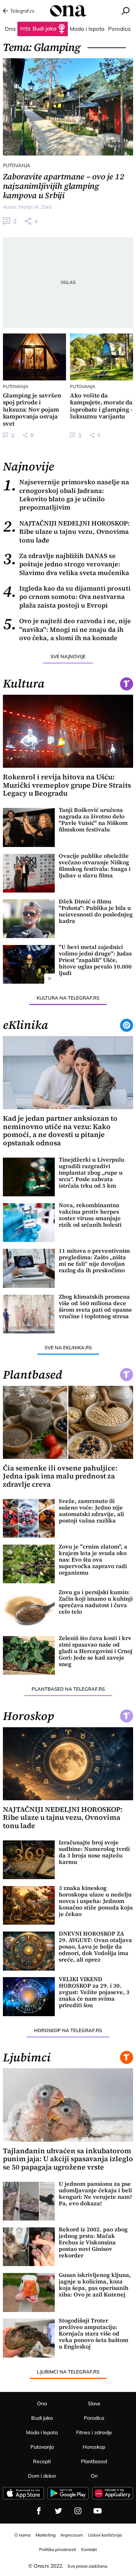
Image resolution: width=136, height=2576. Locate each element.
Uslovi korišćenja (105, 2535)
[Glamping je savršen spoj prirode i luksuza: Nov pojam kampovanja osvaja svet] (34, 357)
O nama (22, 2535)
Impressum (72, 2535)
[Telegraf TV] (98, 2511)
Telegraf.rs (22, 11)
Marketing (46, 2535)
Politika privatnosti (58, 2549)
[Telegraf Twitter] (58, 2511)
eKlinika (26, 1025)
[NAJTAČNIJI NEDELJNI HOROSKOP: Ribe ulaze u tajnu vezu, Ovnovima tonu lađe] (68, 1764)
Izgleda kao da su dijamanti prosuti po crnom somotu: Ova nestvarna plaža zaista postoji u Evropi (67, 597)
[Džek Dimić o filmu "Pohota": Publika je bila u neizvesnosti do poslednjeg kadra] (29, 919)
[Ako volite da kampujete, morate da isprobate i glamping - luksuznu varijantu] (102, 357)
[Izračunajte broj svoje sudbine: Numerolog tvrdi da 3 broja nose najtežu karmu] (29, 1860)
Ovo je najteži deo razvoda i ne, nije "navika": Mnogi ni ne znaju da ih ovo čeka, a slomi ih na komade (67, 629)
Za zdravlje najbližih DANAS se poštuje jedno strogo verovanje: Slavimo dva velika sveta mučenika (66, 564)
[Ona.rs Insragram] (78, 2511)
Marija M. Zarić (35, 207)
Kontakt (89, 2549)
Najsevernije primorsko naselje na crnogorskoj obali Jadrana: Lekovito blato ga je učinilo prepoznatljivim (66, 495)
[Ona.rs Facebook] (39, 2511)
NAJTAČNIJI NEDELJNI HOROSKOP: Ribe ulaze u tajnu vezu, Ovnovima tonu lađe (66, 532)
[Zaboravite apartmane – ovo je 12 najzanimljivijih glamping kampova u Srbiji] (68, 107)
